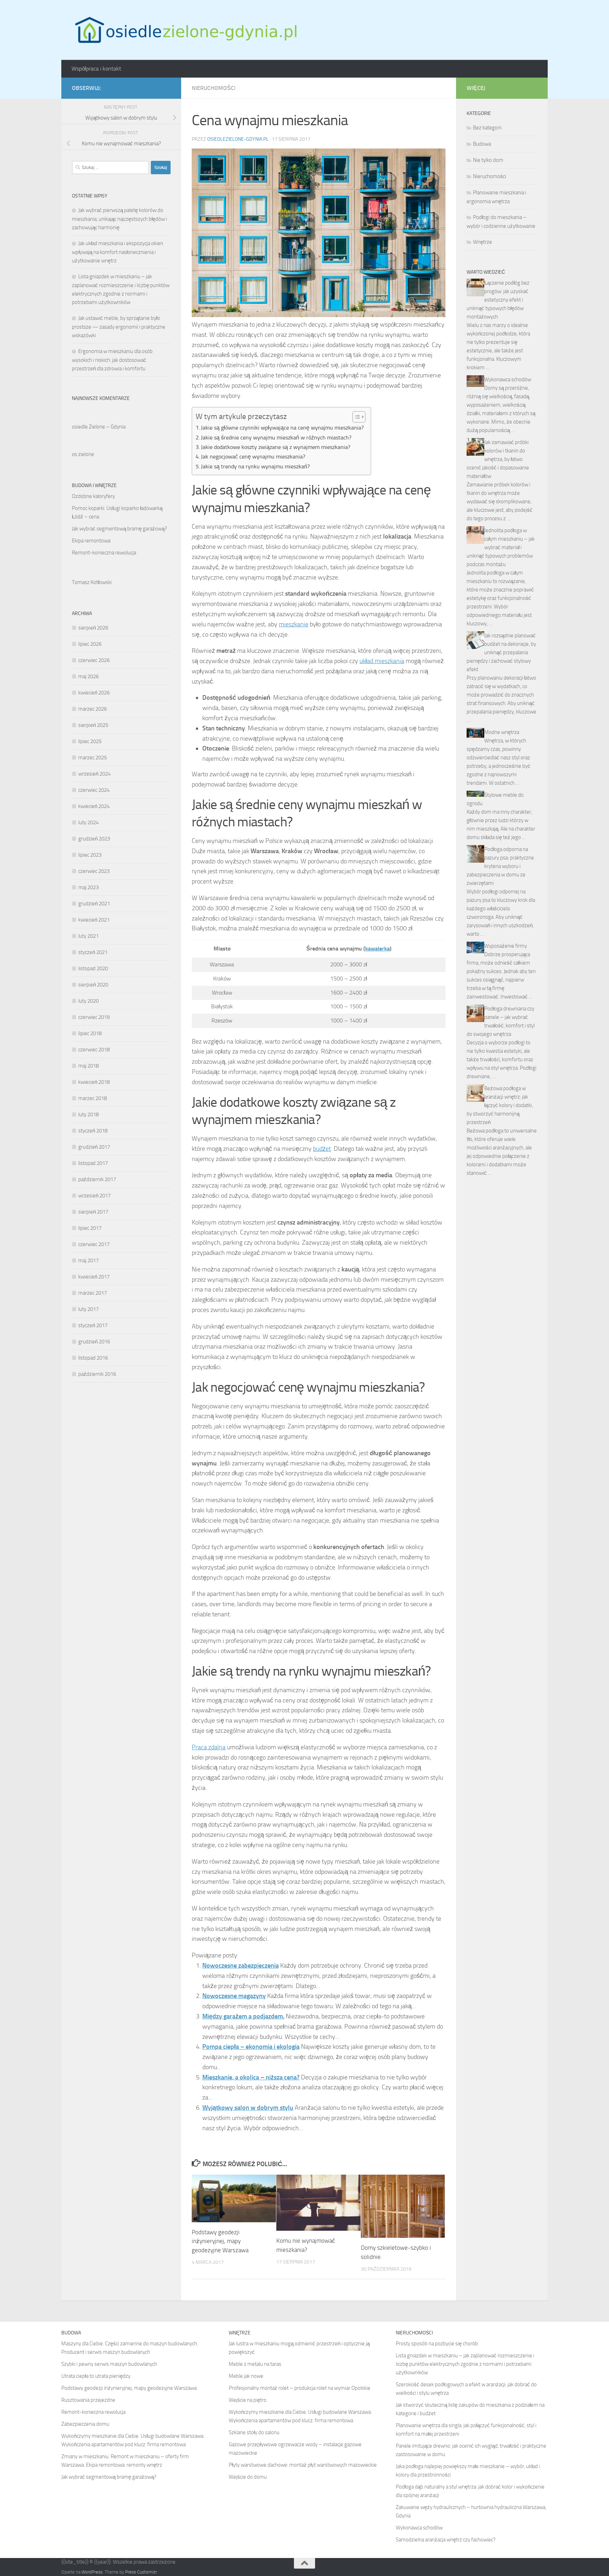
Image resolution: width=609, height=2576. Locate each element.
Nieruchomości (214, 88)
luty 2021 (88, 936)
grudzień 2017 (94, 1147)
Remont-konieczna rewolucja (104, 553)
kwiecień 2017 (94, 1277)
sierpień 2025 (93, 725)
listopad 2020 (93, 968)
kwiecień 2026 (94, 693)
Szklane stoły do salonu (254, 2432)
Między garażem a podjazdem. (243, 2016)
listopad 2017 (93, 1163)
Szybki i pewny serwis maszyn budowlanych (109, 2364)
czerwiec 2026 (94, 660)
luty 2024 (88, 822)
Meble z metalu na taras (255, 2364)
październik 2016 (97, 1374)
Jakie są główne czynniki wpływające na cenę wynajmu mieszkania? (282, 428)
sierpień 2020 (93, 985)
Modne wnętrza (502, 732)
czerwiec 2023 (94, 871)
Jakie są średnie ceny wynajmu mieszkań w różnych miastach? (276, 438)
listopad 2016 (93, 1358)
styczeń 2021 (93, 952)
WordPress (92, 2572)
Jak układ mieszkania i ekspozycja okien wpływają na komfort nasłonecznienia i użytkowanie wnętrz (118, 252)
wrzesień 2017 (94, 1196)
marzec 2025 (93, 758)
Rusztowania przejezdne (88, 2400)
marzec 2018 (93, 1098)
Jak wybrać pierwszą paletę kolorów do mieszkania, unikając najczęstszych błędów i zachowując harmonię (119, 219)
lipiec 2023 (90, 855)
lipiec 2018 (90, 1033)
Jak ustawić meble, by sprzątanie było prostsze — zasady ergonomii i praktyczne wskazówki (119, 327)
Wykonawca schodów (508, 379)
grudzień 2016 (94, 1342)
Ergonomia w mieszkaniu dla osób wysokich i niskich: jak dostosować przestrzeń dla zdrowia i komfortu (112, 360)
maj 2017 (88, 1260)
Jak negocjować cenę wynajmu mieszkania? (253, 457)
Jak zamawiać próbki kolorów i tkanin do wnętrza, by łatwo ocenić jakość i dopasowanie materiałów (498, 459)
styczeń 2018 (93, 1131)
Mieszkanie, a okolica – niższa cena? (251, 2077)
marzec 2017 (93, 1293)
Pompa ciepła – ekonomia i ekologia (251, 2047)
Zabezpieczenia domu (85, 2424)
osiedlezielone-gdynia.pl (238, 139)
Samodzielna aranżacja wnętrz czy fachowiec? (446, 2540)
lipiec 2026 (90, 644)
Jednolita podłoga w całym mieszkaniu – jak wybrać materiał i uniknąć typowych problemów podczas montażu (501, 547)
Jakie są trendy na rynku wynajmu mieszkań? (255, 466)
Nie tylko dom (488, 160)
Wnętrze (482, 242)
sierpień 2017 (93, 1212)
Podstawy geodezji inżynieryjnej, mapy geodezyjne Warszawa (220, 2241)
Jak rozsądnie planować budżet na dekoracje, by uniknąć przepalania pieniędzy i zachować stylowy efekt (501, 652)
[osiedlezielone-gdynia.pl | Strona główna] (184, 30)
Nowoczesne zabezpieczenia (241, 1966)
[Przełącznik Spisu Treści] (355, 417)
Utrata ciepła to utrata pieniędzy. (96, 2376)
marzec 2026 (93, 709)
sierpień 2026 (93, 628)
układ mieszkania (382, 661)
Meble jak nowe (246, 2376)
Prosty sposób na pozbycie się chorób (437, 2344)
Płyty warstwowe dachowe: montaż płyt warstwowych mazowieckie (303, 2465)
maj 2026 (88, 676)
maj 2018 (88, 1066)
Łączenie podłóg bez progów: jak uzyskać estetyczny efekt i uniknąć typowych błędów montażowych (498, 300)
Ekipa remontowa (91, 541)
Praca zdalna (209, 1747)
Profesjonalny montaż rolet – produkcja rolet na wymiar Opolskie (300, 2388)
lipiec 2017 (90, 1228)
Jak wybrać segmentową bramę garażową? (119, 529)
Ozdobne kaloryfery (93, 496)
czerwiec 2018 (94, 1050)
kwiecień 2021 (94, 920)
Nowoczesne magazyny (234, 1996)
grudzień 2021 (94, 904)
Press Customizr (141, 2572)
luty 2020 (88, 1001)
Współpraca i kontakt (96, 69)
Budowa (482, 144)
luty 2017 (88, 1309)
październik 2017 (97, 1179)
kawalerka (377, 949)
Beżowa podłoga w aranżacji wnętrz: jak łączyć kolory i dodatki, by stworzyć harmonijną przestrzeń (500, 1105)
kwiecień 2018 (94, 1082)
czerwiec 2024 (94, 790)
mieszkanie (294, 624)
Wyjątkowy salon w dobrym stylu (248, 2108)
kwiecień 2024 (94, 806)
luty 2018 (88, 1114)
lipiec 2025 (90, 741)
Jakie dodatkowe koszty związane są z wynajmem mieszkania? (276, 447)
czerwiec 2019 (94, 1017)
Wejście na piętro (248, 2400)
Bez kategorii (487, 128)
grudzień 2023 (94, 839)
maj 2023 (88, 887)
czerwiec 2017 (94, 1244)
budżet (322, 1149)
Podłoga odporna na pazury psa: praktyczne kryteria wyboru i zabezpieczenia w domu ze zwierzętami (500, 866)
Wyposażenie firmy (506, 946)
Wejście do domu (248, 2477)
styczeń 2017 (93, 1325)
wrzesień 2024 (94, 774)
